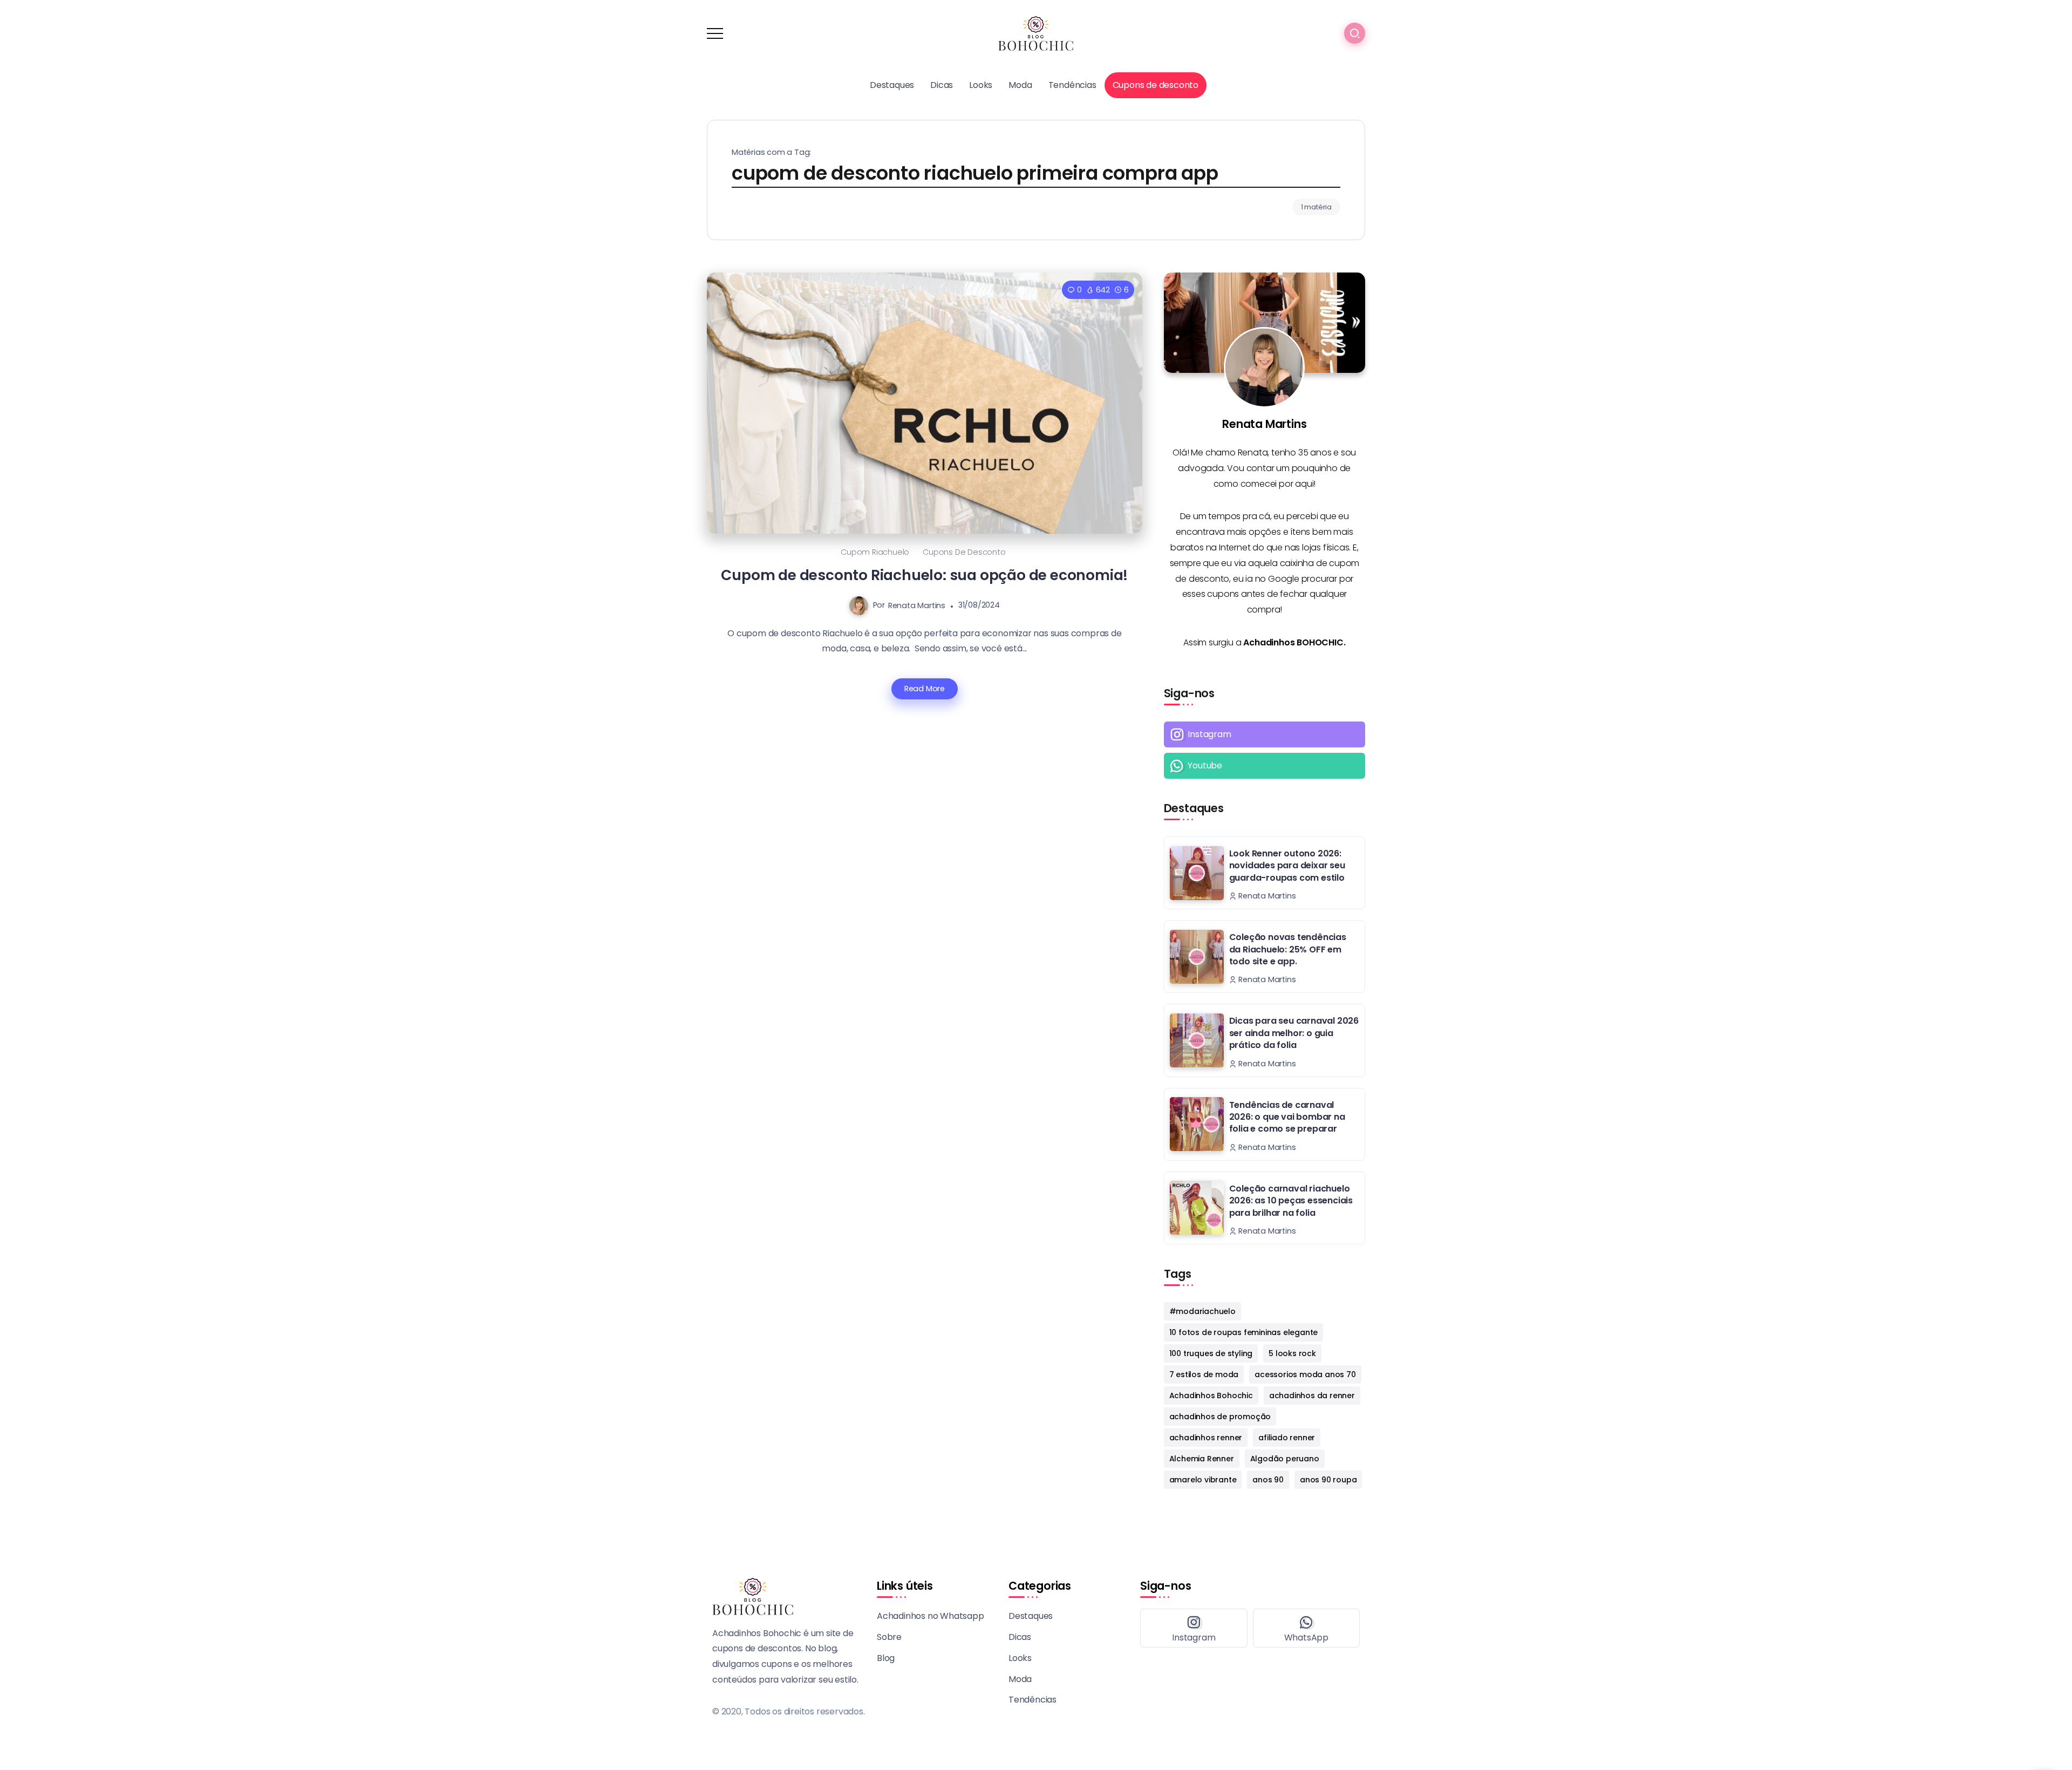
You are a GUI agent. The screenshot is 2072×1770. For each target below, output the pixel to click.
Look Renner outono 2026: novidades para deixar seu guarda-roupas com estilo (1287, 866)
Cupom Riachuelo (875, 552)
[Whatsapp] (1265, 766)
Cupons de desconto (964, 552)
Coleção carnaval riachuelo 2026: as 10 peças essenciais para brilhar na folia (1291, 1201)
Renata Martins (917, 605)
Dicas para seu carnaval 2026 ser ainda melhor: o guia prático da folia (1294, 1033)
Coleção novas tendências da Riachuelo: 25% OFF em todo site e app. (1288, 949)
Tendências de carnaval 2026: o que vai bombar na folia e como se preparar (1287, 1117)
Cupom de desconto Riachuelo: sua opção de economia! (924, 575)
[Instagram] (1265, 734)
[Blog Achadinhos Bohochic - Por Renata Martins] (1036, 33)
